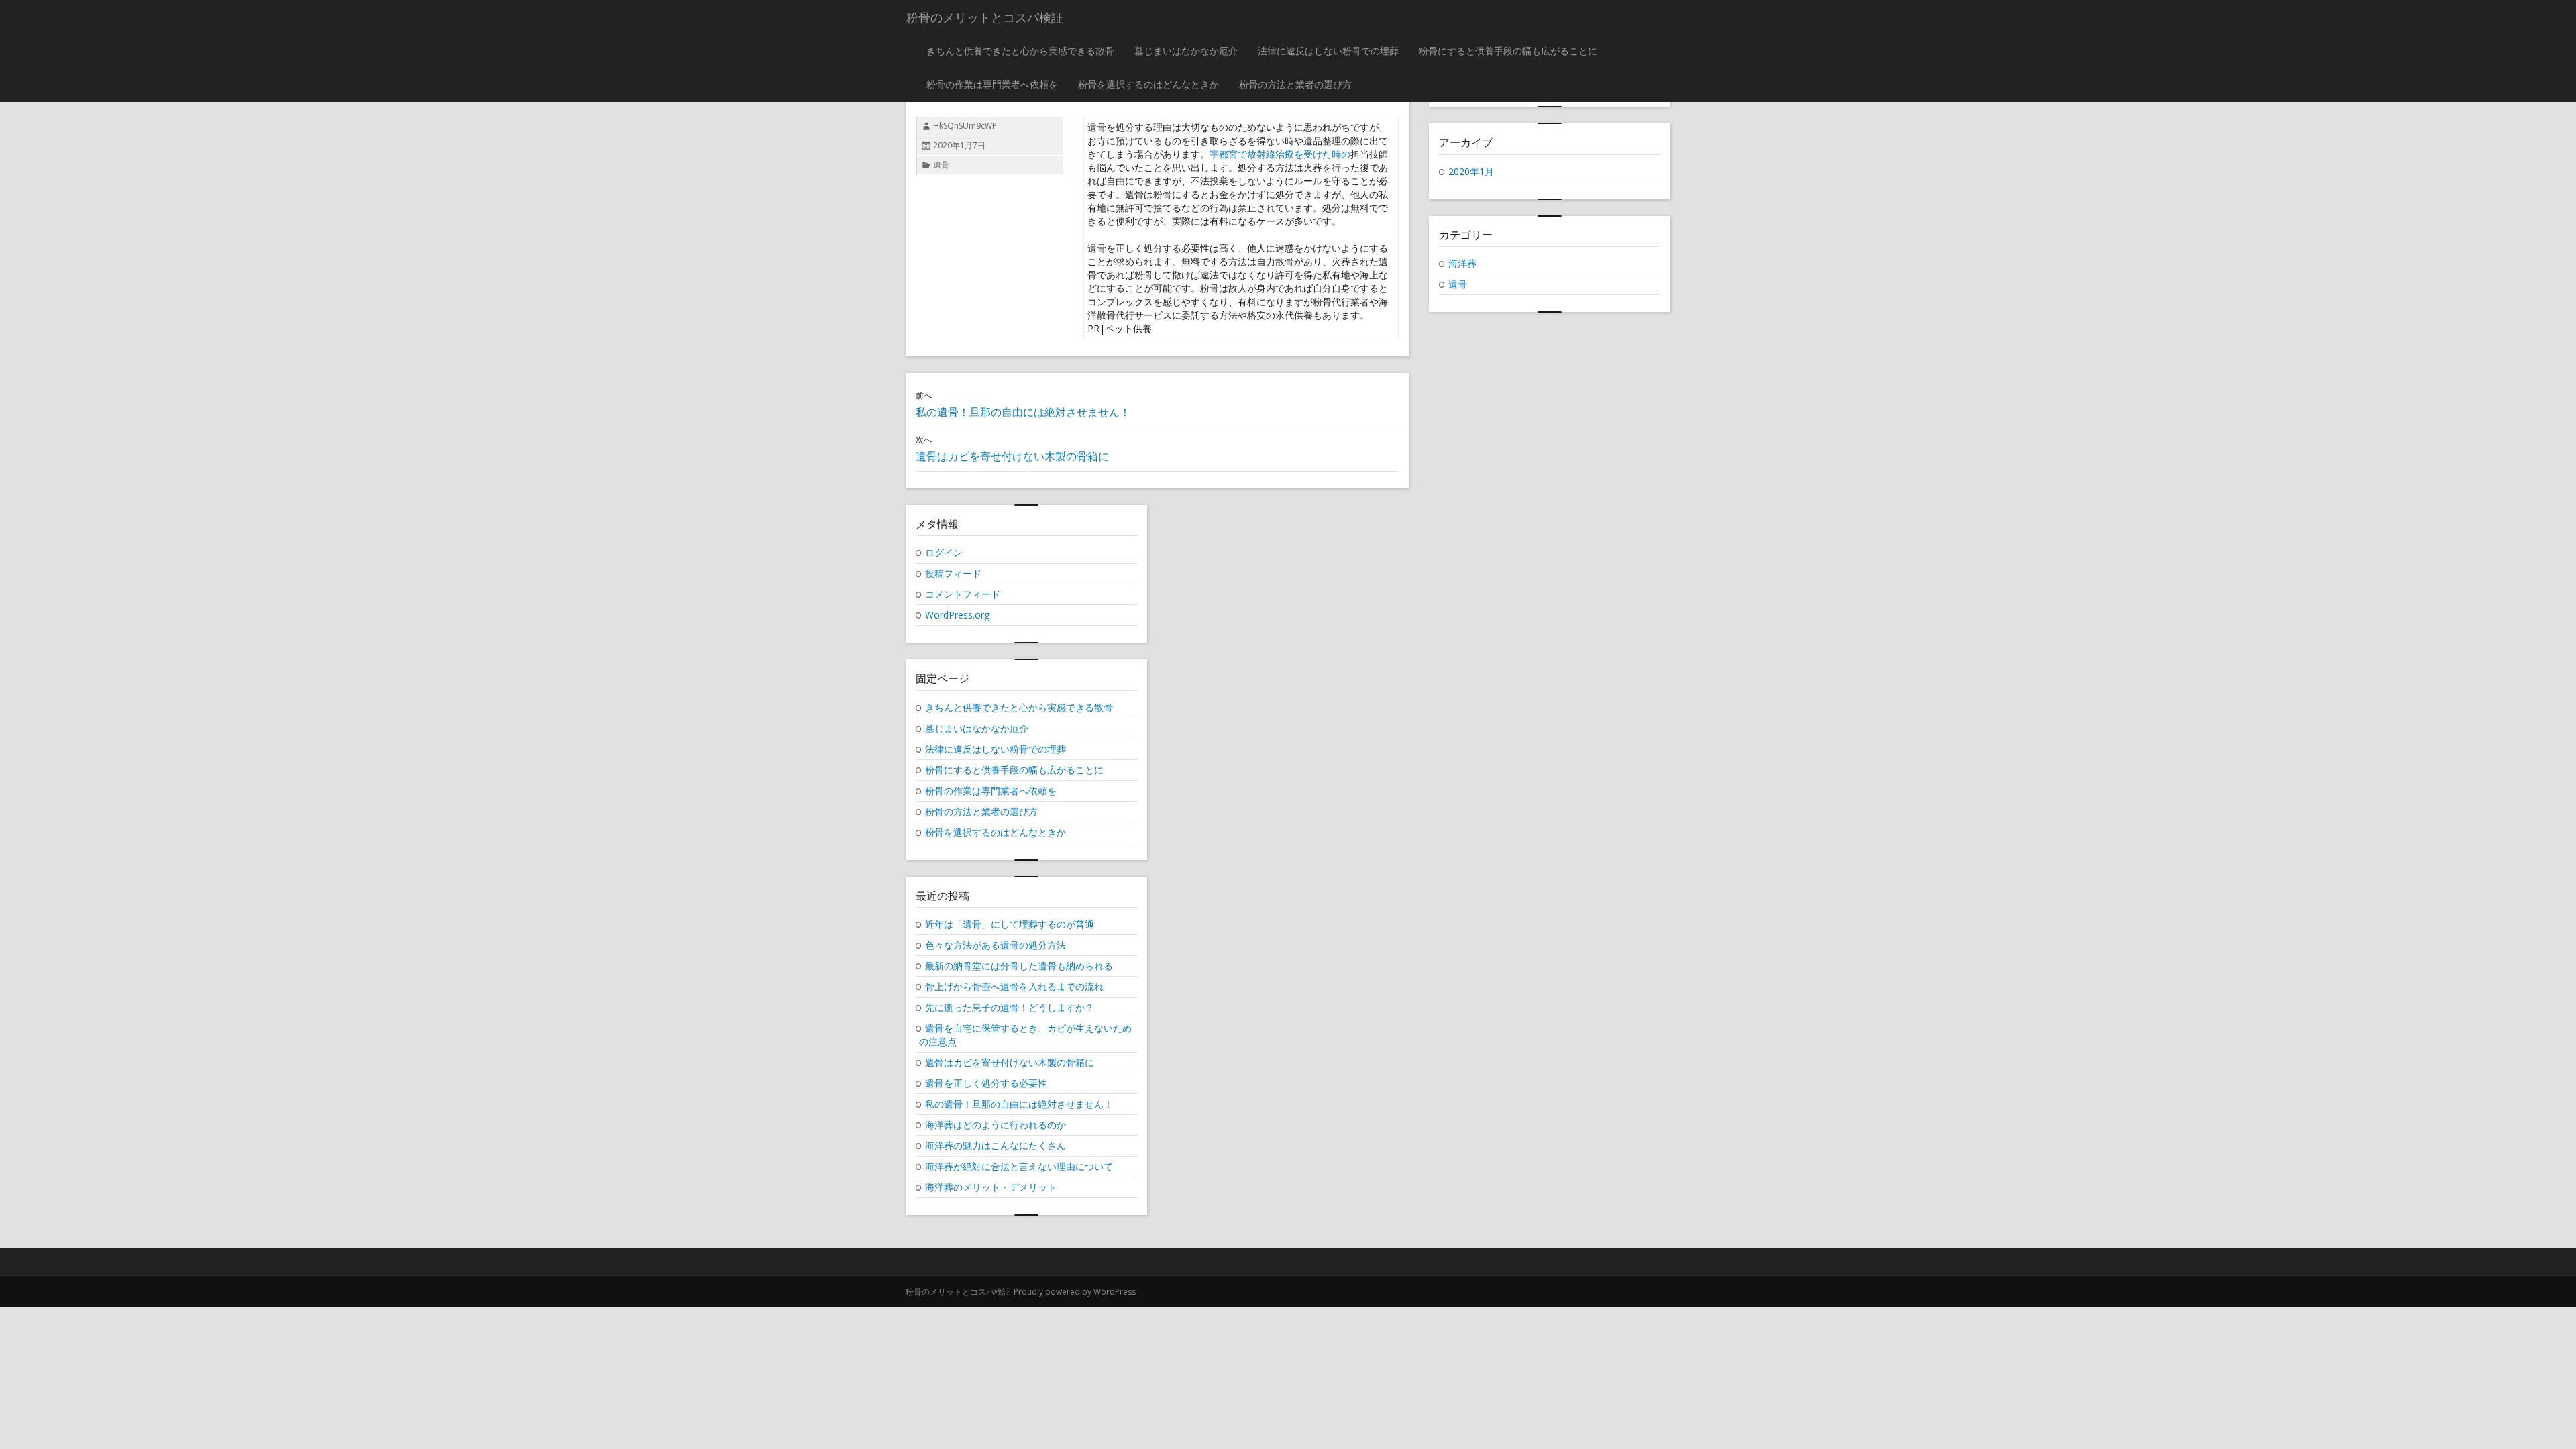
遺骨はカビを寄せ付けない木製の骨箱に (1010, 1062)
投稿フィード (953, 573)
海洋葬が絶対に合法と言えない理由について (1019, 1166)
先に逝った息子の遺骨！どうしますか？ (1010, 1007)
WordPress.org (957, 615)
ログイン (944, 552)
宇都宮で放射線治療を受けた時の (1280, 154)
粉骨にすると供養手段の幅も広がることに (1508, 51)
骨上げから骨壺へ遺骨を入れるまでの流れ (1014, 986)
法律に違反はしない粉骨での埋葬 (1328, 51)
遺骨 (941, 165)
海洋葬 (1462, 263)
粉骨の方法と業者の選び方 (1295, 84)
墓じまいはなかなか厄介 (1186, 51)
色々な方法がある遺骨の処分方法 (996, 945)
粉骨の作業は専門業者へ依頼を (992, 84)
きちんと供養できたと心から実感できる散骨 (1020, 51)
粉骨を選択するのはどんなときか (1148, 84)
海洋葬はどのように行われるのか (996, 1125)
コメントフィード (963, 594)
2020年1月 (1471, 171)
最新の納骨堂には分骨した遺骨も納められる (1019, 966)
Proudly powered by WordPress (1075, 1292)
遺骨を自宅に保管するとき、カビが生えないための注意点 (1025, 1035)
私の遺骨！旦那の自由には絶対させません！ (1019, 1104)
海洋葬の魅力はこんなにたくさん (996, 1145)
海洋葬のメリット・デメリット (991, 1187)
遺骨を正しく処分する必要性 (986, 1083)
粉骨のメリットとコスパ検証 (958, 1292)
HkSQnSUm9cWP (965, 126)
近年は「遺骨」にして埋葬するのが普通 (1010, 924)
